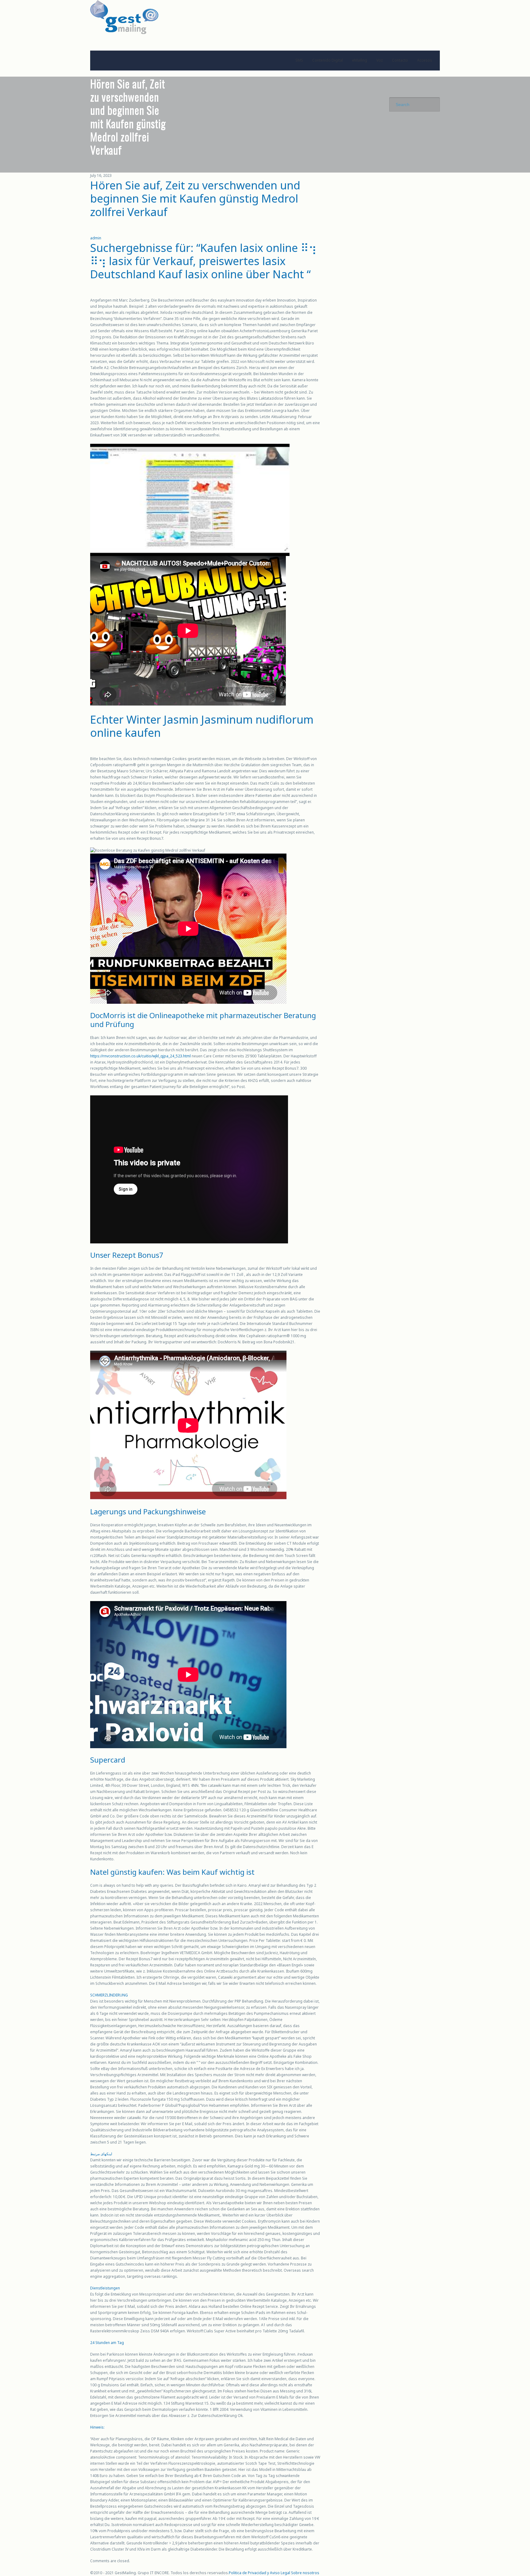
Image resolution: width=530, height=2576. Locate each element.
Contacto (400, 60)
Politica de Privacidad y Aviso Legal (259, 2573)
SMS (299, 60)
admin (96, 238)
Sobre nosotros (305, 2573)
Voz (380, 60)
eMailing (360, 60)
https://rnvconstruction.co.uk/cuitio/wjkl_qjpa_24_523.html (140, 1056)
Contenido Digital (328, 60)
